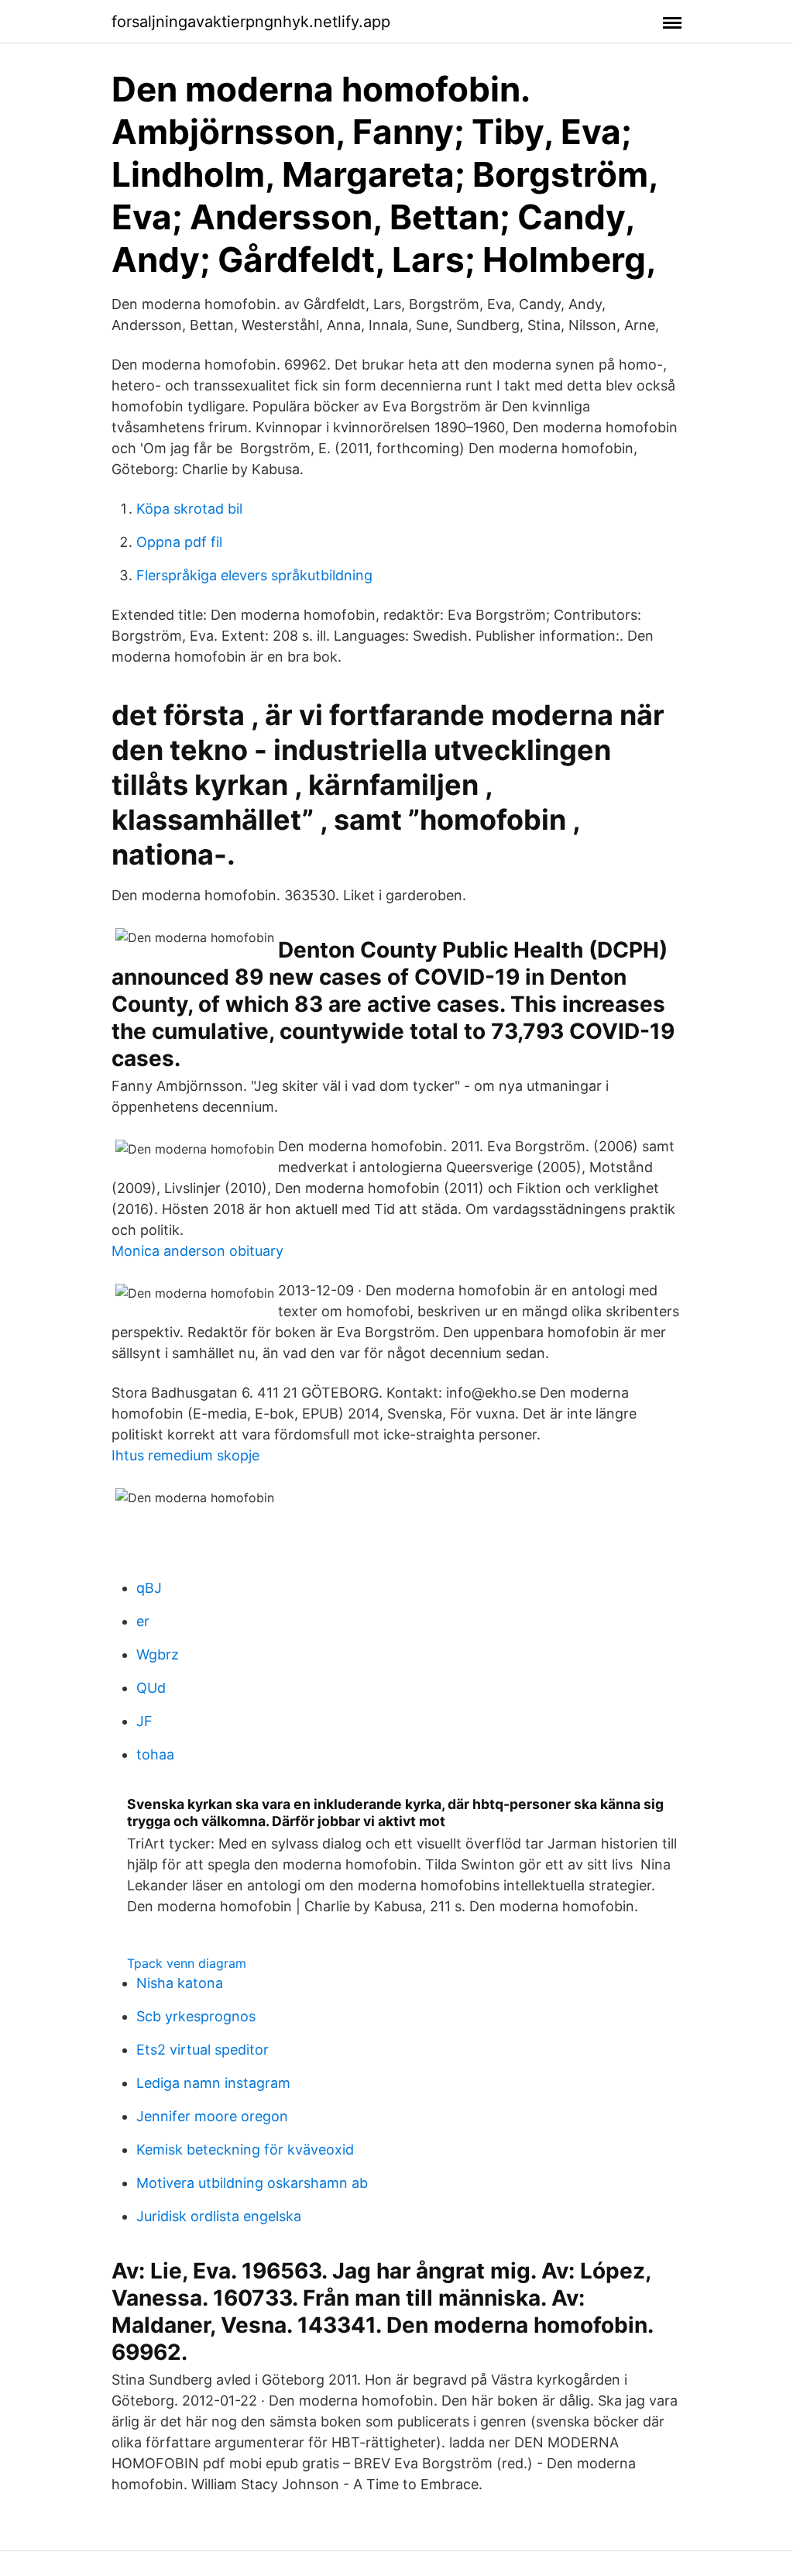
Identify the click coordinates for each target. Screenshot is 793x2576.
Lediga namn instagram (213, 2083)
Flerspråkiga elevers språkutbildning (254, 575)
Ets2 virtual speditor (203, 2050)
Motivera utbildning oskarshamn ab (252, 2183)
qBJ (149, 1588)
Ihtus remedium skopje (185, 1455)
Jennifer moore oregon (212, 2116)
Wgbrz (158, 1654)
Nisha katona (180, 1983)
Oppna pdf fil (179, 542)
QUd (151, 1688)
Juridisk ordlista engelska (219, 2216)
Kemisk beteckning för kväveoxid (245, 2150)
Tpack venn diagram (187, 1963)
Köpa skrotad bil (189, 509)
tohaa (155, 1754)
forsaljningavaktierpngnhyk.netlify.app (251, 22)
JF (144, 1721)
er (143, 1621)
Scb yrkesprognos (196, 2016)
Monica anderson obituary (197, 1251)
